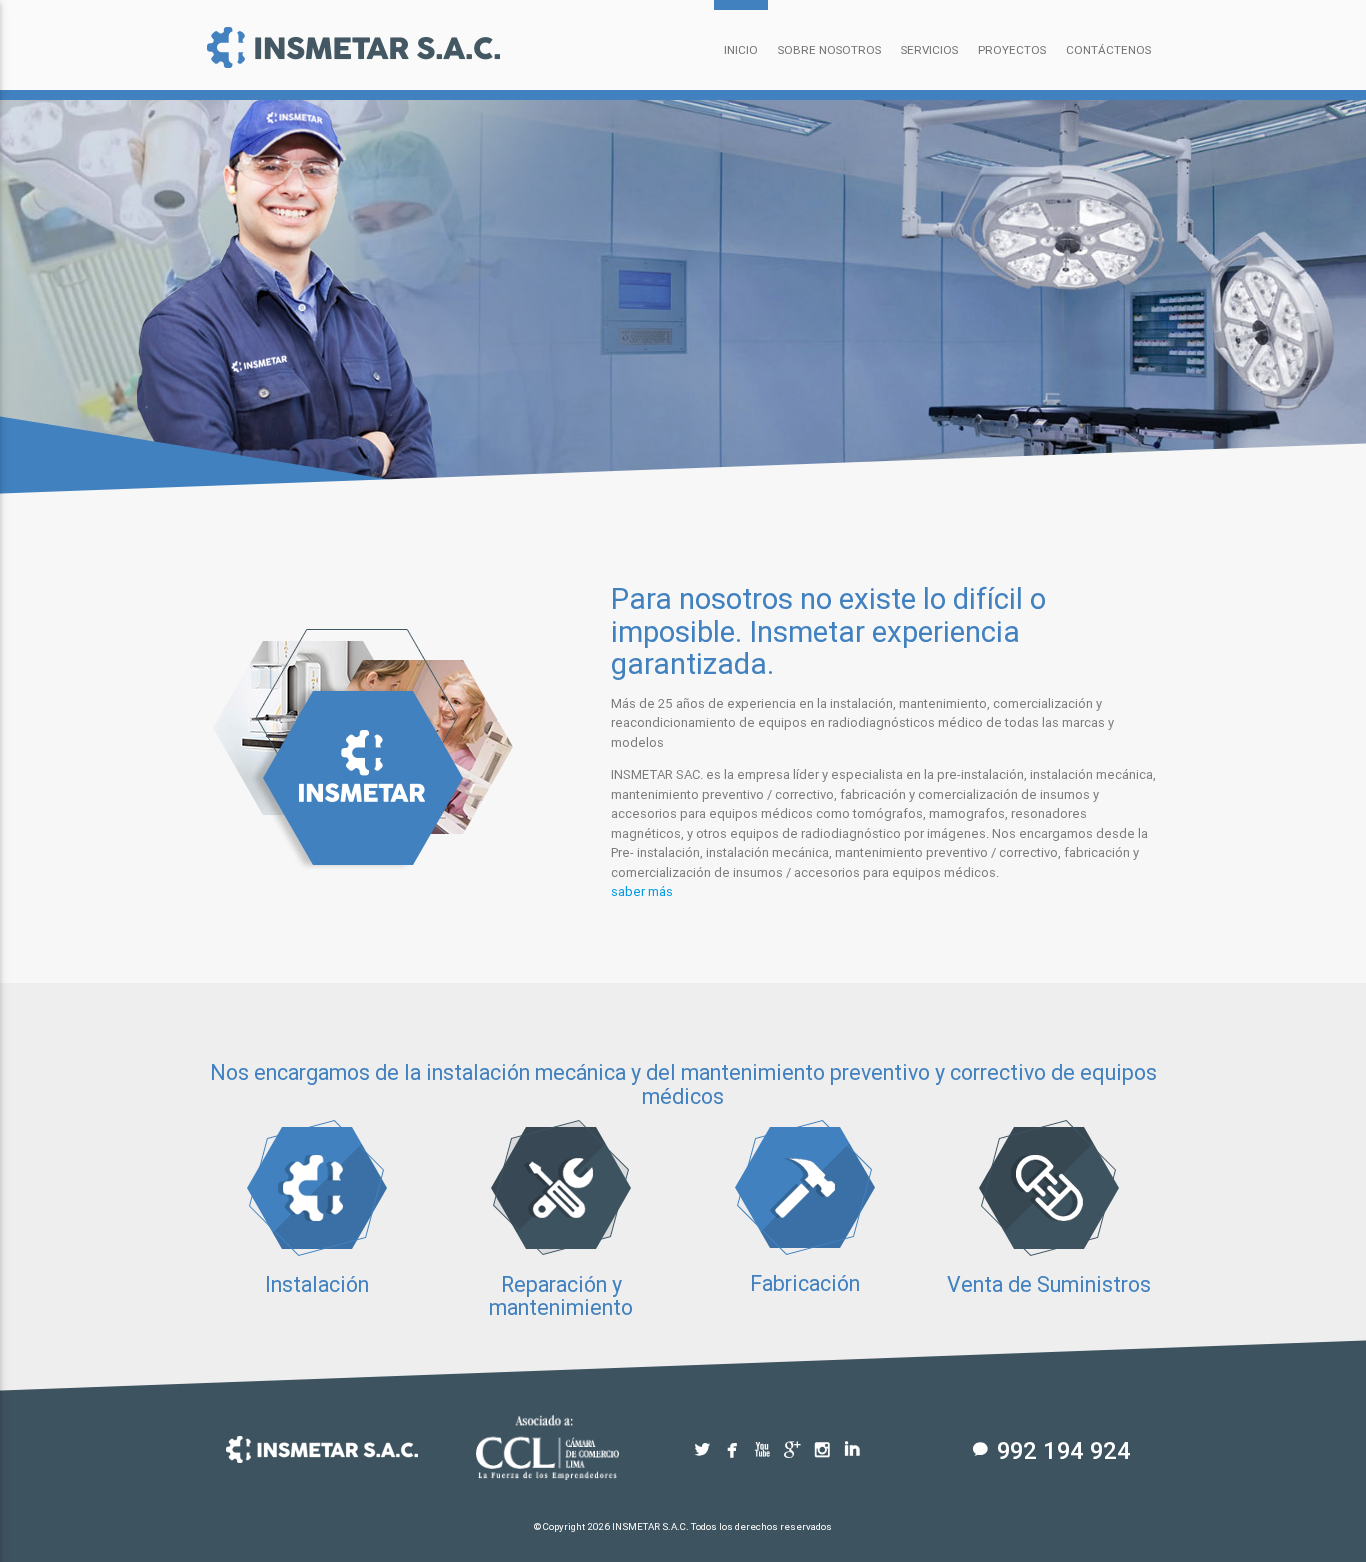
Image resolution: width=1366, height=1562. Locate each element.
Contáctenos (1108, 49)
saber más (642, 891)
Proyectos (1012, 49)
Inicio (741, 49)
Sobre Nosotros (829, 49)
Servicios (929, 49)
